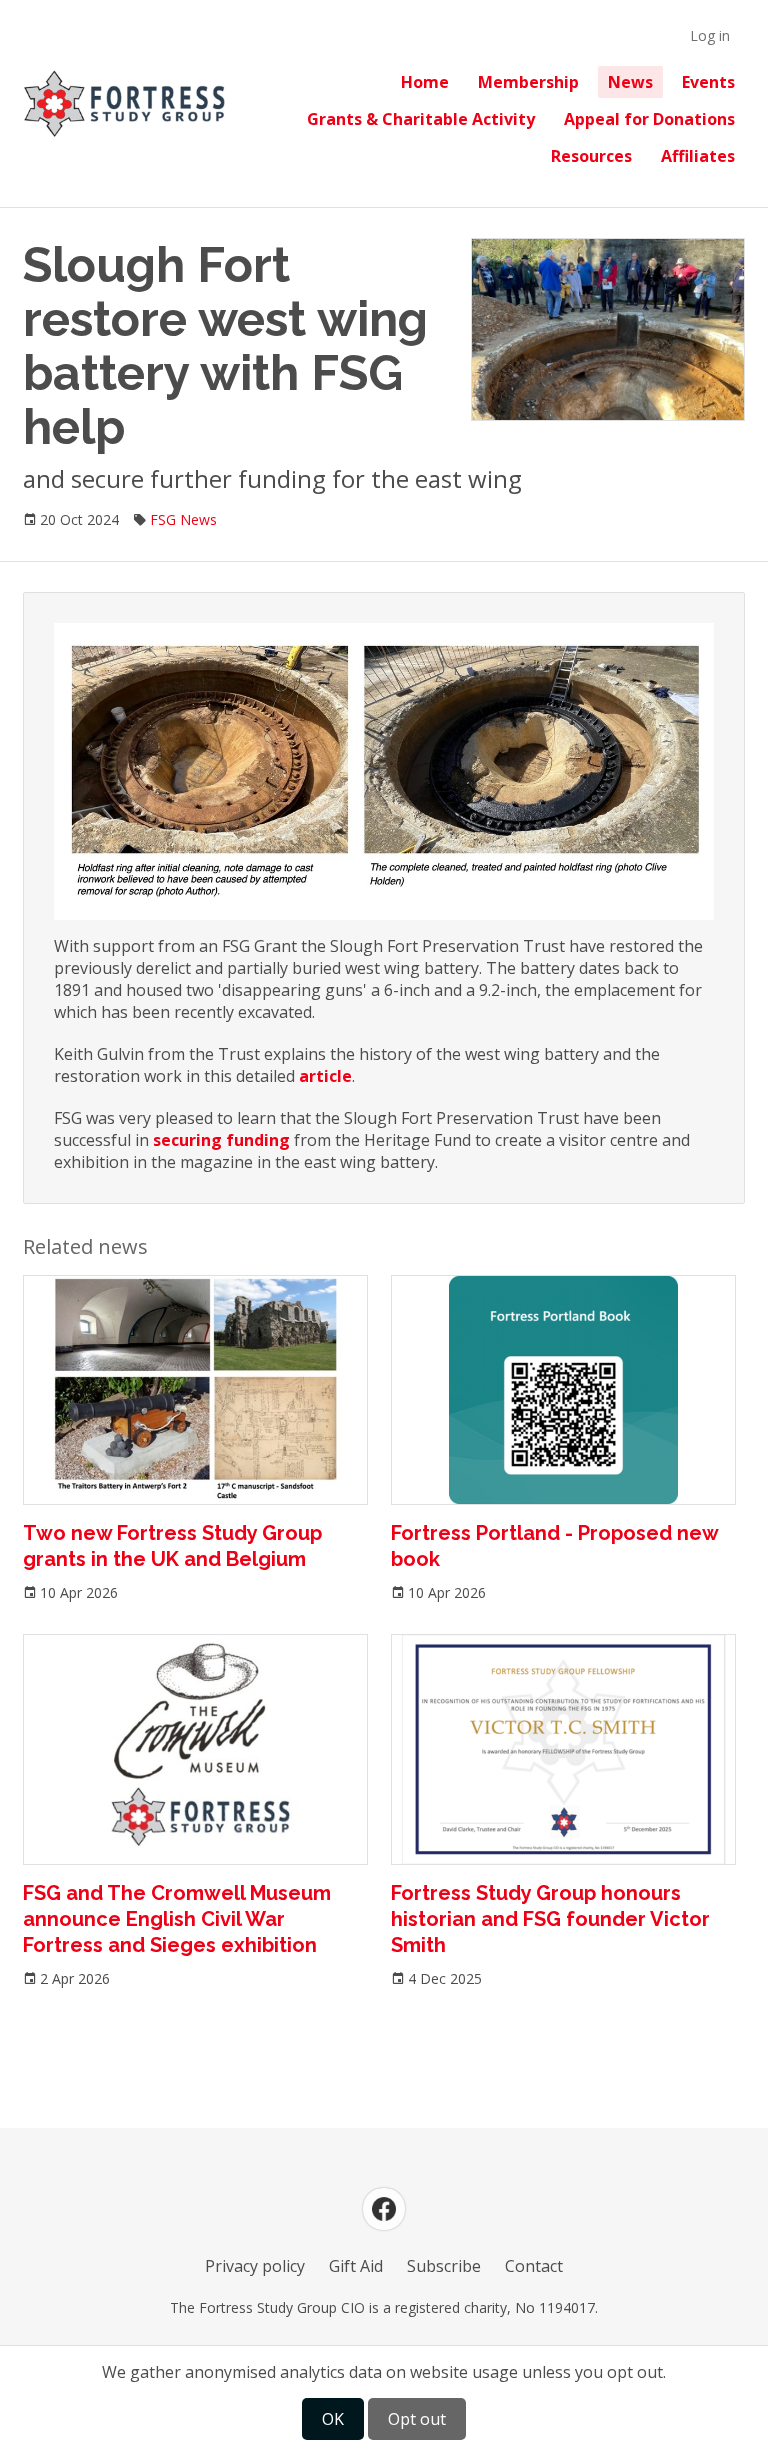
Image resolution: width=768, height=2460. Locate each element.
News (630, 82)
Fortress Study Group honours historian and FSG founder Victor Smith (550, 1919)
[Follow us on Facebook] (384, 2209)
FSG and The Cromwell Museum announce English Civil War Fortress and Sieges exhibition (177, 1919)
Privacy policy (255, 2266)
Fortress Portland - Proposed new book (554, 1546)
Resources (591, 156)
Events (708, 82)
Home (425, 82)
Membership (528, 82)
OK (333, 2419)
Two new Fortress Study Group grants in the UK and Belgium (172, 1546)
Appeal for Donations (649, 119)
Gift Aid (356, 2266)
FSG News (183, 519)
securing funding (221, 1140)
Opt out (417, 2419)
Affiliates (698, 156)
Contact (534, 2266)
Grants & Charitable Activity (421, 119)
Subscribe (444, 2266)
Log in (710, 35)
